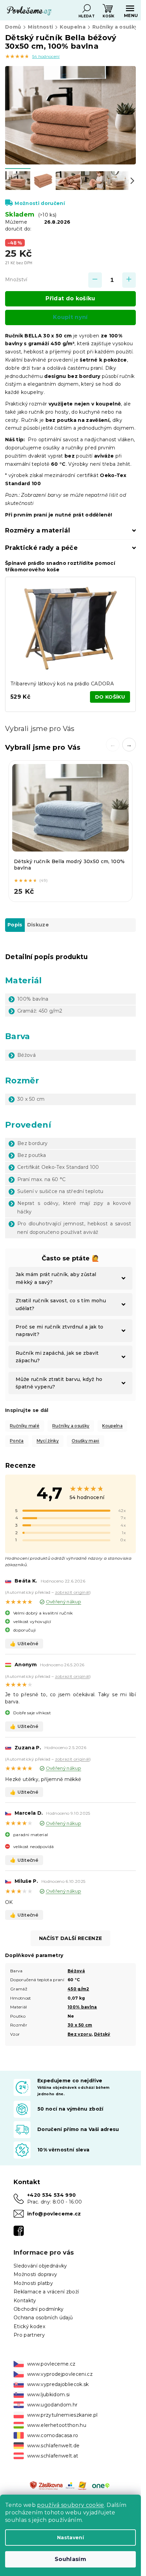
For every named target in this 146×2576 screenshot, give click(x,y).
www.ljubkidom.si (48, 2395)
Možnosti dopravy (35, 2274)
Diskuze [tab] (38, 925)
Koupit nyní (70, 317)
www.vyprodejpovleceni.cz (60, 2374)
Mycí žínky (48, 1441)
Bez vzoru (80, 2034)
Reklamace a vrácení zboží (46, 2292)
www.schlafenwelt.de (53, 2446)
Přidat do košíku (70, 298)
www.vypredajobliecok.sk (58, 2384)
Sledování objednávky (40, 2266)
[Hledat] (87, 9)
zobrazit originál (72, 1592)
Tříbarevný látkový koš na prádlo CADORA (62, 684)
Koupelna (112, 1426)
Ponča (17, 1441)
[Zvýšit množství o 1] (129, 280)
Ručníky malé (25, 1426)
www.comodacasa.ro (53, 2435)
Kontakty (25, 2301)
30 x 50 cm (80, 2025)
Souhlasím (70, 2559)
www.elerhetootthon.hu (57, 2425)
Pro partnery (29, 2335)
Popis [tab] (15, 925)
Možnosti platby (33, 2283)
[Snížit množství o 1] (95, 280)
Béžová (76, 1971)
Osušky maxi (86, 1441)
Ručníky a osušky (71, 1426)
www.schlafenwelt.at (53, 2456)
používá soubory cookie (70, 2505)
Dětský (102, 2034)
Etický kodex (29, 2326)
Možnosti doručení (40, 203)
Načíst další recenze (71, 1938)
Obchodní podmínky (39, 2309)
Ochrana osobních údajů (43, 2318)
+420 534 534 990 (51, 2195)
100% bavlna (82, 2007)
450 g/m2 (78, 1989)
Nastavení (70, 2538)
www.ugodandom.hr (52, 2405)
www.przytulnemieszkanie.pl (62, 2415)
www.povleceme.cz (51, 2364)
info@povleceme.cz (54, 2214)
